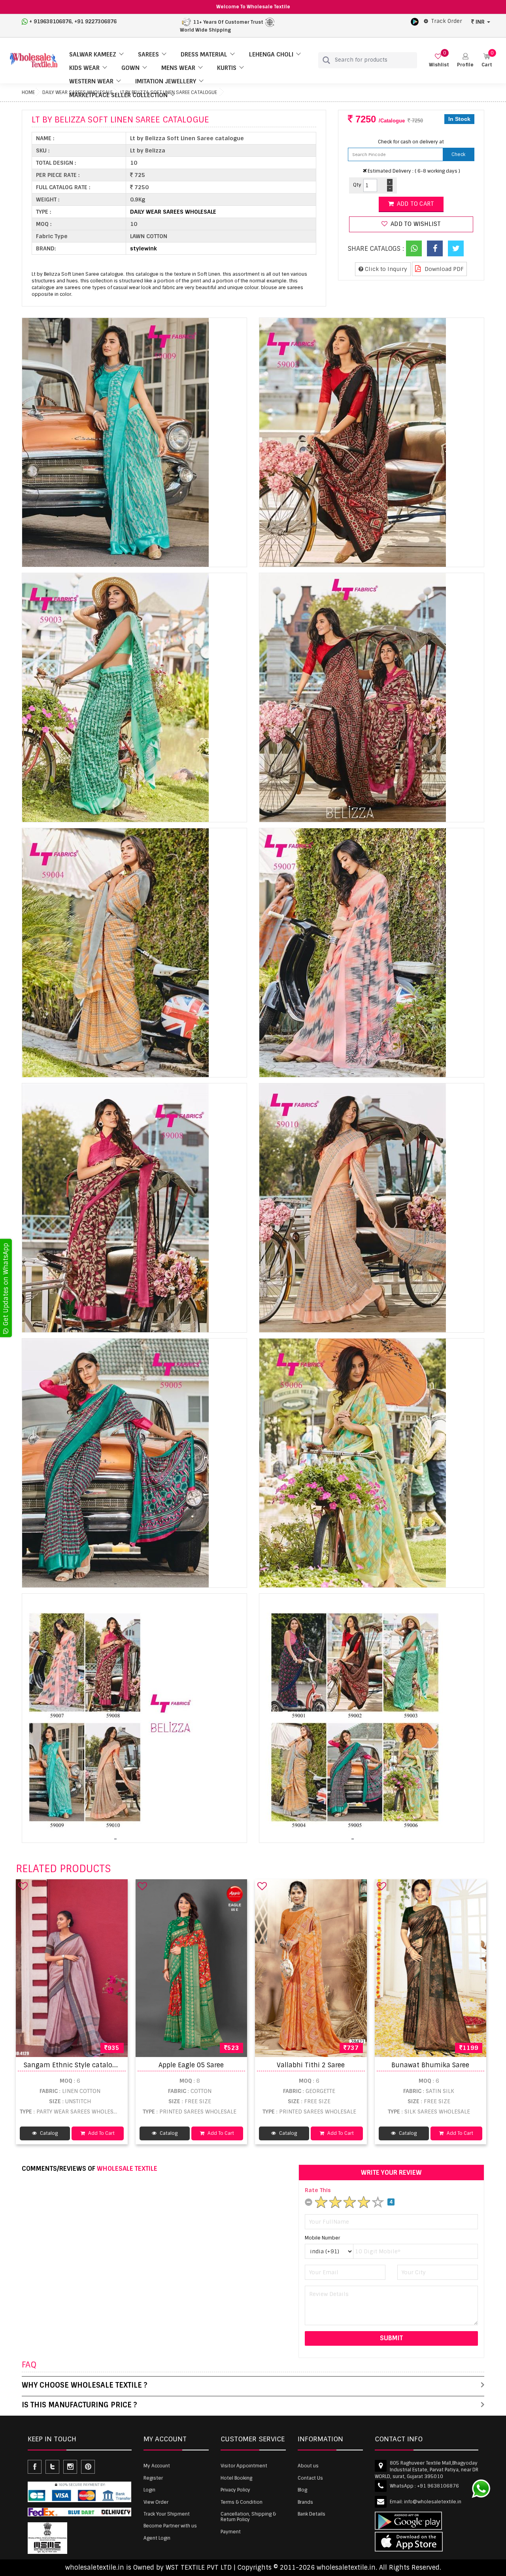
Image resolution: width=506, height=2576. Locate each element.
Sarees (148, 55)
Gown (130, 68)
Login (149, 2490)
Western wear (91, 81)
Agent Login (157, 2538)
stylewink (143, 248)
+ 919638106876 (50, 22)
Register (153, 2478)
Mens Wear (178, 68)
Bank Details (312, 2514)
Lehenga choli (271, 55)
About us (308, 2466)
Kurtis (227, 68)
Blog (302, 2490)
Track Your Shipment (167, 2514)
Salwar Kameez (93, 55)
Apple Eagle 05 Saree (191, 2065)
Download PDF (443, 269)
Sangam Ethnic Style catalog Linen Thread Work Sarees (111, 2065)
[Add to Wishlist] (23, 1886)
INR (480, 22)
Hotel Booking (236, 2478)
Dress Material (204, 55)
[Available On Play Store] (415, 21)
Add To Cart (101, 2133)
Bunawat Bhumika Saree (430, 2065)
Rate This (318, 2190)
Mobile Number (322, 2238)
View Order (156, 2502)
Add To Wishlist (415, 224)
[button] (465, 60)
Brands (305, 2502)
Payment (231, 2532)
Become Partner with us (170, 2526)
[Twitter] (456, 248)
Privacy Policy (235, 2490)
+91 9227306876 (95, 22)
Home (28, 92)
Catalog (48, 2133)
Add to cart (415, 204)
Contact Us (310, 2478)
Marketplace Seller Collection (118, 95)
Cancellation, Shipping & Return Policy (248, 2517)
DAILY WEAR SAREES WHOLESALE (173, 212)
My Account (157, 2466)
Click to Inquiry (385, 269)
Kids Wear (84, 68)
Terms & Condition (242, 2502)
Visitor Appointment (244, 2466)
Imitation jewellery (166, 81)
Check (458, 154)
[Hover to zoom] (115, 442)
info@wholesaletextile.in (433, 2502)
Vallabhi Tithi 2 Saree (311, 2065)
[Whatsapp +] (414, 248)
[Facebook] (435, 248)
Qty (357, 185)
